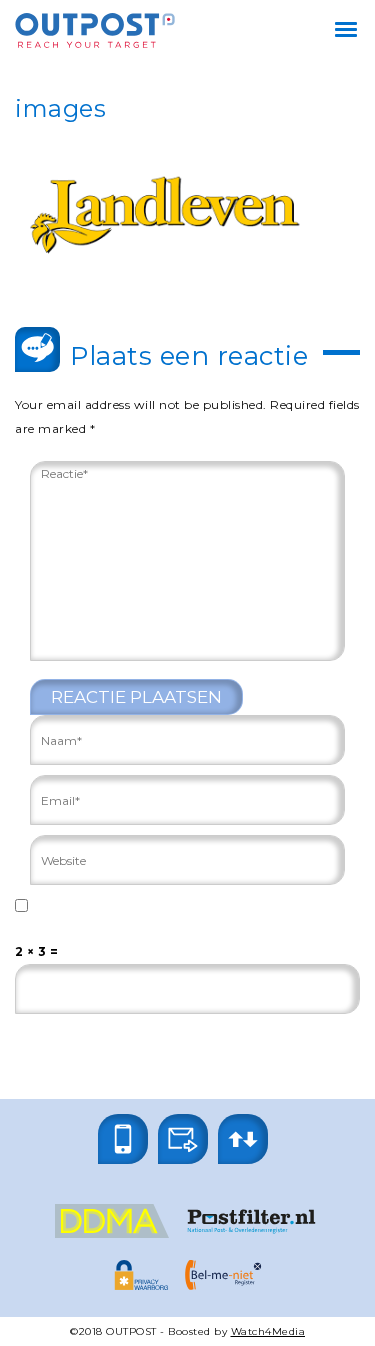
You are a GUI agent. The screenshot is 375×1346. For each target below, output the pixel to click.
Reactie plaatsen (136, 697)
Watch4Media (268, 1331)
